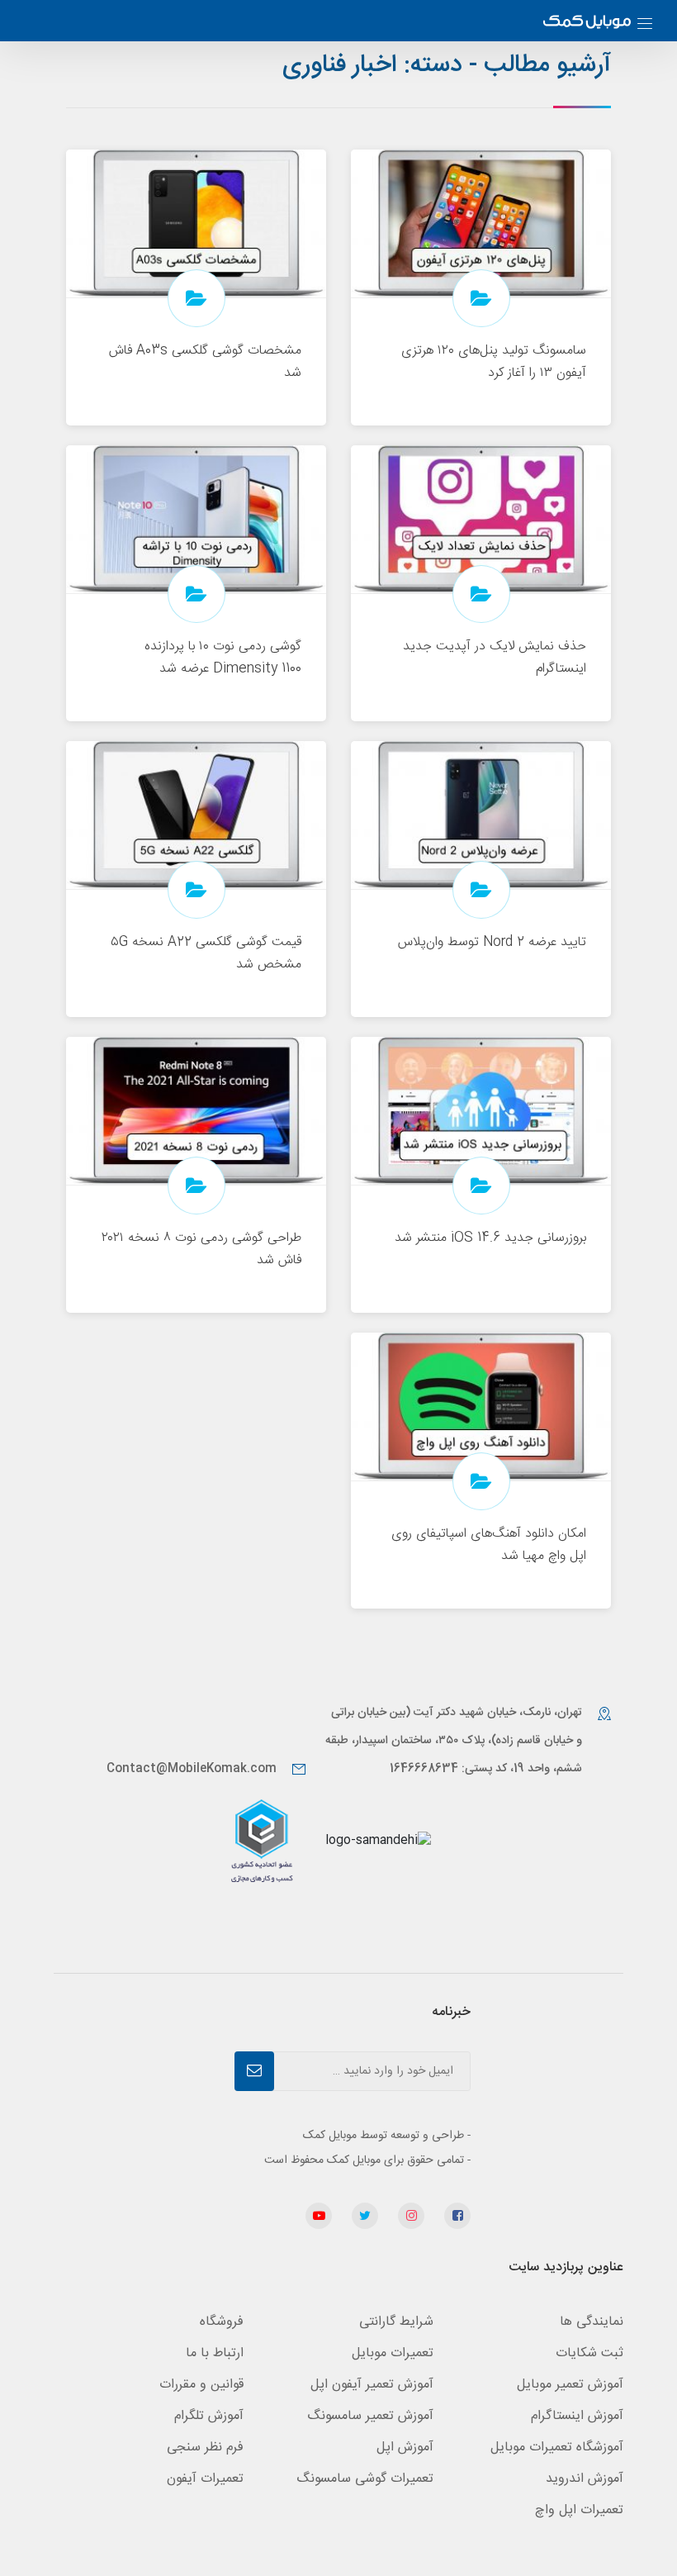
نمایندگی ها (592, 2322)
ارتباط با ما (215, 2353)
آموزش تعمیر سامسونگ (370, 2416)
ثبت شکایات (589, 2353)
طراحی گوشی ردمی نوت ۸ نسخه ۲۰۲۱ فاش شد (201, 1249)
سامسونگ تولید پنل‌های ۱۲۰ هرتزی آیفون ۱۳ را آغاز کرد (494, 362)
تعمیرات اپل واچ (579, 2510)
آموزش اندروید (585, 2479)
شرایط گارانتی (396, 2322)
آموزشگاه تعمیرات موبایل (557, 2448)
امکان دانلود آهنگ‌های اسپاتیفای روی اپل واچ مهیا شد (489, 1545)
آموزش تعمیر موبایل (570, 2385)
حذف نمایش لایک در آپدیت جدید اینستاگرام (495, 658)
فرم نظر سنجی (205, 2448)
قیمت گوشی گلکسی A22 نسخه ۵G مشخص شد (206, 953)
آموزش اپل (405, 2448)
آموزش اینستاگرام (577, 2416)
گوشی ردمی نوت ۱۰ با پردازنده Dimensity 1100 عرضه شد (223, 658)
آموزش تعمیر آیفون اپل (372, 2385)
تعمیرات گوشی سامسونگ (365, 2479)
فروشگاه (222, 2322)
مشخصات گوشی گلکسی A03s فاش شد (205, 362)
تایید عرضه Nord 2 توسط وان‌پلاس (492, 942)
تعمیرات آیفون (205, 2479)
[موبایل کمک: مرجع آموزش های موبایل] (587, 24)
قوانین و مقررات (201, 2385)
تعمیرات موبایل (393, 2353)
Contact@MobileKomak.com (192, 1769)
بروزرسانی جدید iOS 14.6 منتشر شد (490, 1238)
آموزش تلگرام (209, 2416)
